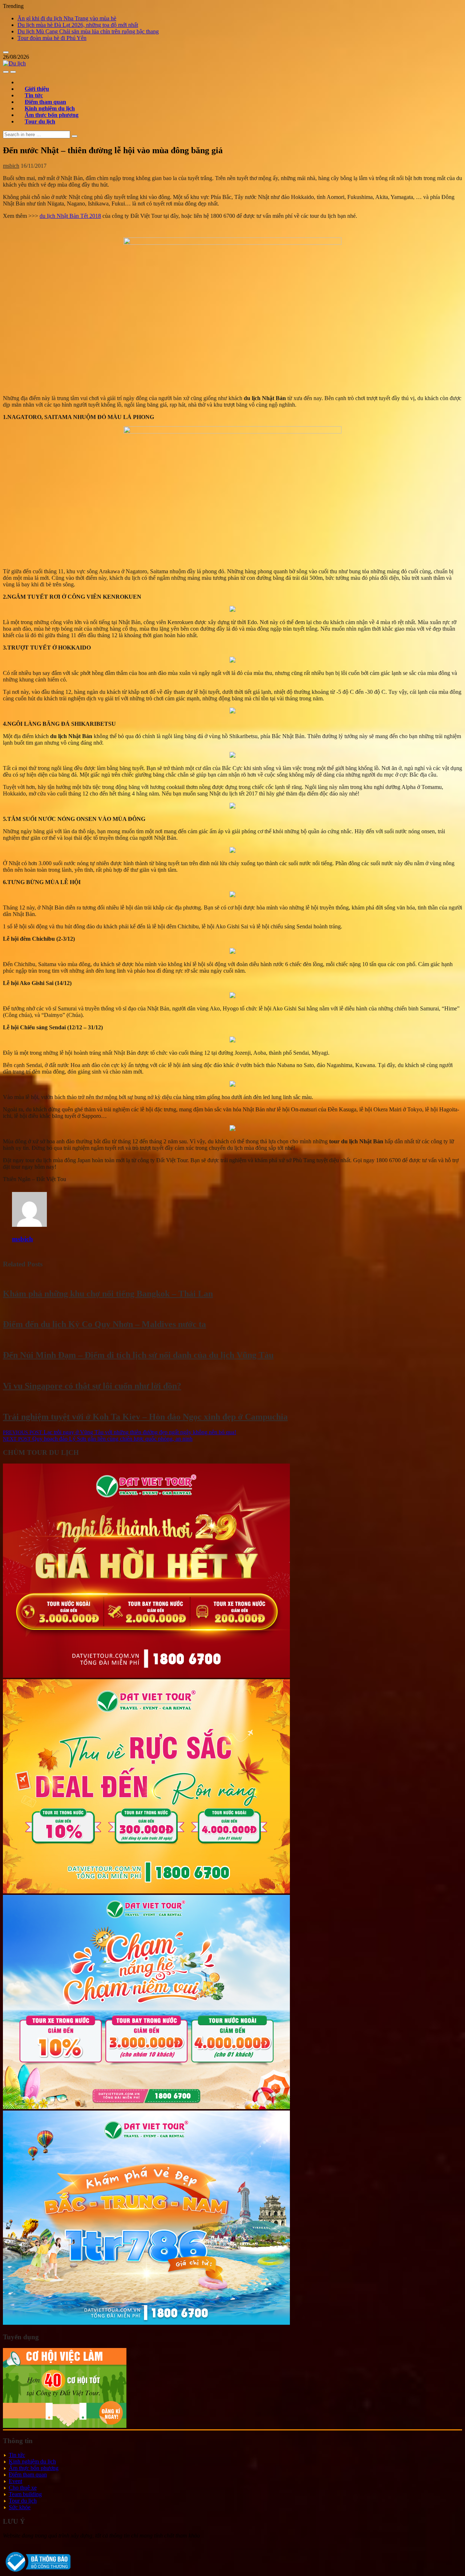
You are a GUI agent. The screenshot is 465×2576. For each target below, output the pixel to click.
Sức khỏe (20, 2507)
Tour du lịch (40, 121)
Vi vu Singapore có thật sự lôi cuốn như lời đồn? (92, 1386)
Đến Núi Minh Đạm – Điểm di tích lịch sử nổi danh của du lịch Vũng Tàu (138, 1355)
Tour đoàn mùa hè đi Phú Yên (52, 38)
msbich (11, 166)
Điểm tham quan (28, 2475)
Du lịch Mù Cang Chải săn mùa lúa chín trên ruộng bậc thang (88, 31)
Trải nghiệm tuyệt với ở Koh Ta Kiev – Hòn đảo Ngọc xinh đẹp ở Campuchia (145, 1417)
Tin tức (17, 2455)
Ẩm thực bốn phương (34, 2468)
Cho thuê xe (23, 2488)
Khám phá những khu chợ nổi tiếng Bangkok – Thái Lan (108, 1294)
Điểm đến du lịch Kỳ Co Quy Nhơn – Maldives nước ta (104, 1324)
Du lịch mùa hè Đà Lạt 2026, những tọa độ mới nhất (78, 25)
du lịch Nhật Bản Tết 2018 (70, 216)
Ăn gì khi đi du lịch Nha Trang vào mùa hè (67, 18)
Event (15, 2481)
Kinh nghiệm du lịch (32, 2461)
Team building (25, 2494)
